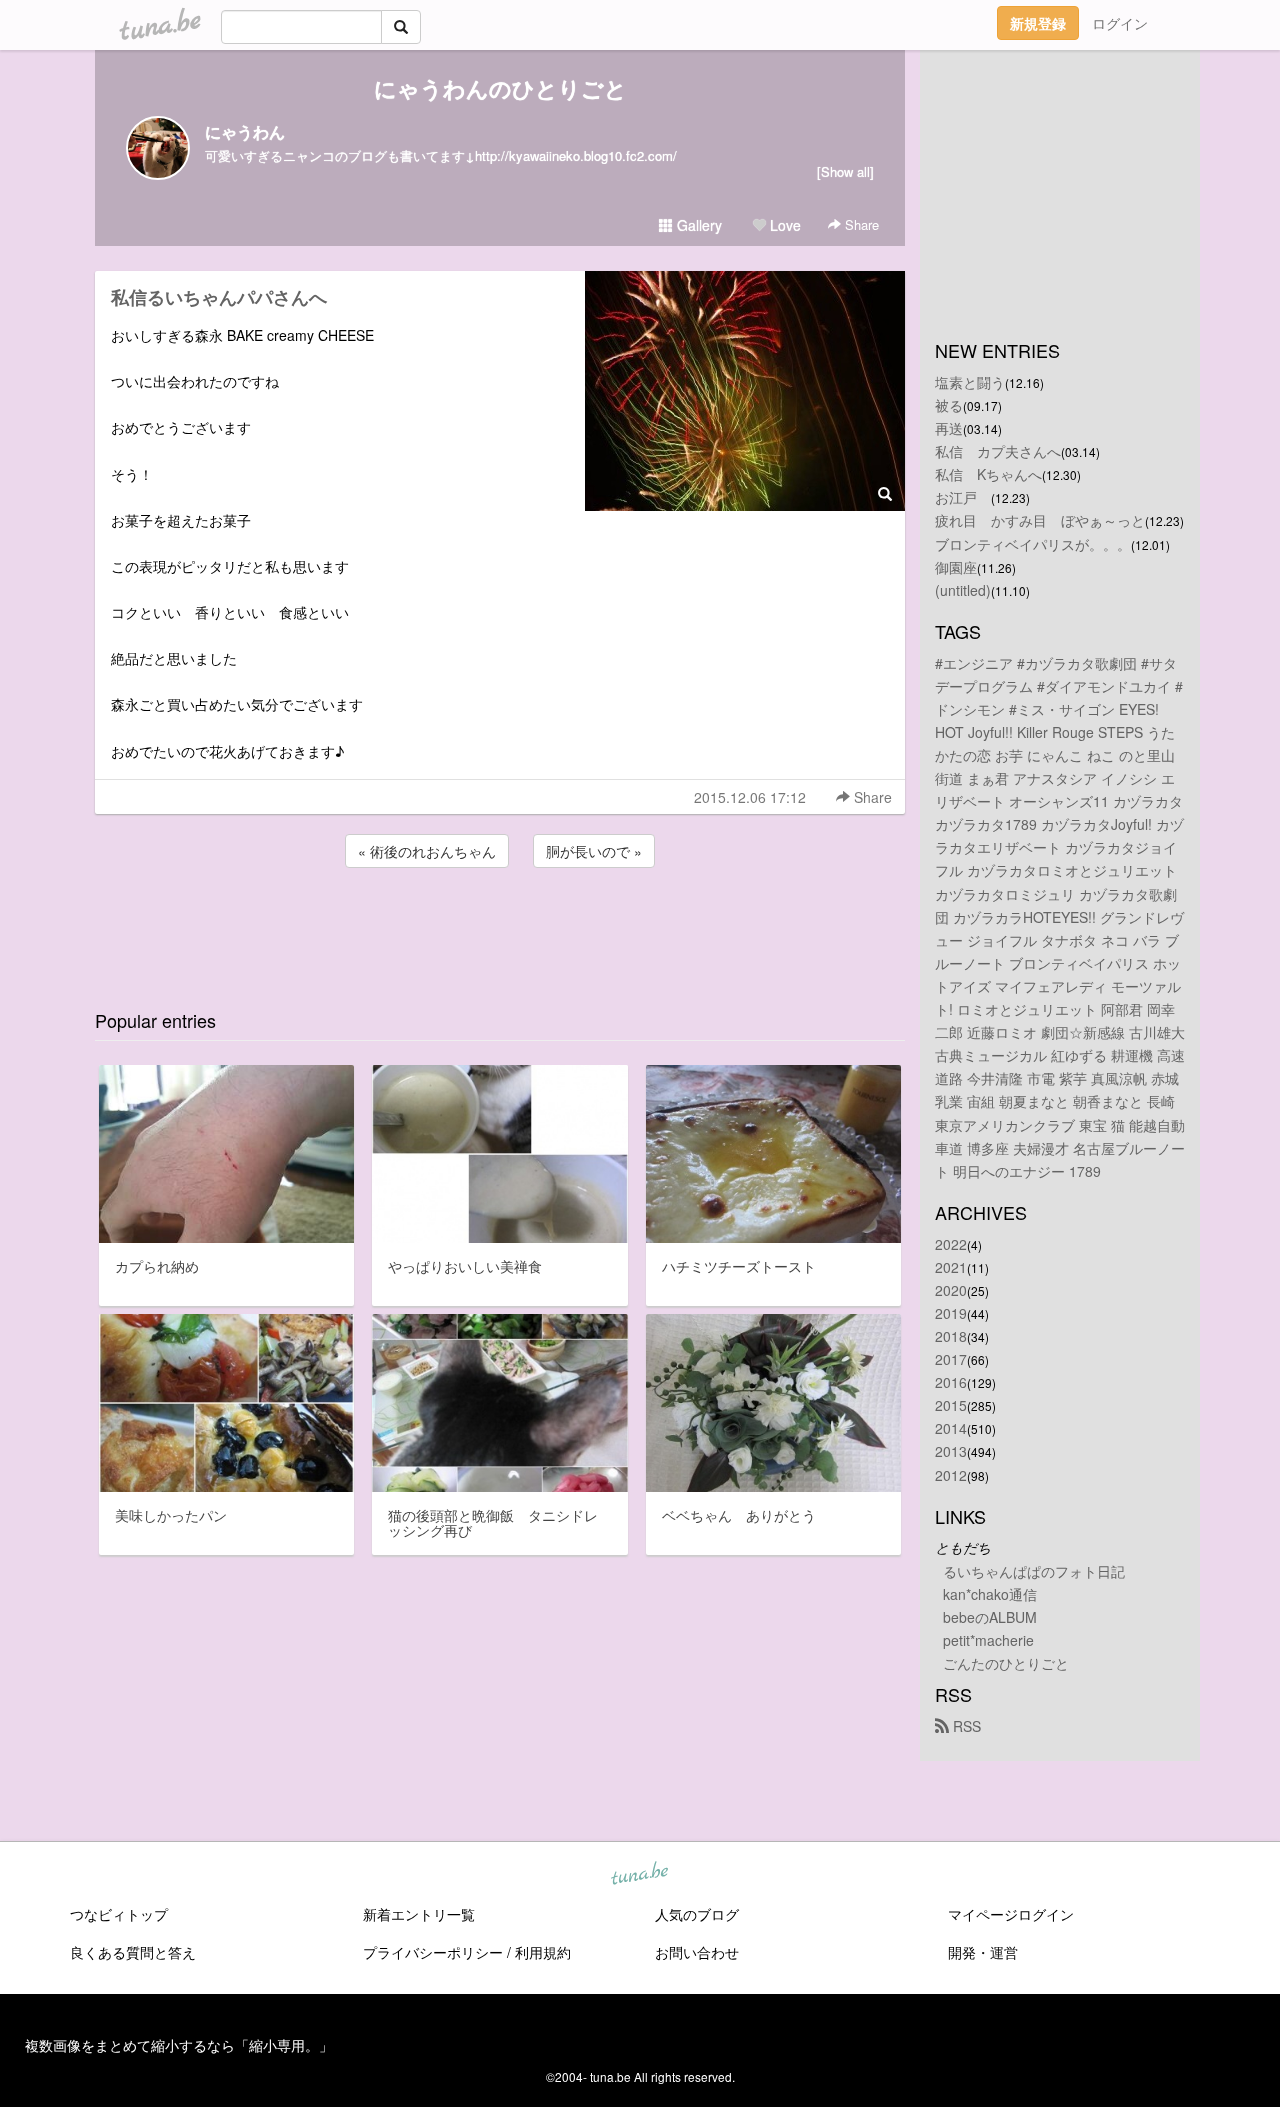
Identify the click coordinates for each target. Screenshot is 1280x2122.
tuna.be (639, 1875)
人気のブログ (697, 1914)
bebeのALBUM (990, 1617)
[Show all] (845, 171)
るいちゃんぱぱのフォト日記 (1034, 1571)
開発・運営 (983, 1952)
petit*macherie (988, 1640)
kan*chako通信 (990, 1594)
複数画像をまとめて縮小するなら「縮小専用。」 (179, 2045)
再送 (949, 428)
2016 (951, 1382)
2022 (951, 1244)
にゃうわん (245, 131)
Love (783, 225)
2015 (951, 1405)
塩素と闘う (970, 382)
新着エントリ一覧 (419, 1914)
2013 (951, 1451)
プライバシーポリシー (433, 1952)
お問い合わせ (697, 1952)
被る (949, 405)
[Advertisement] (500, 926)
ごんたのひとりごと (1006, 1663)
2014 (951, 1428)
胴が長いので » (594, 851)
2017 (951, 1359)
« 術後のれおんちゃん (427, 851)
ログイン (1120, 23)
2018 (951, 1336)
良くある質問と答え (133, 1952)
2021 (951, 1267)
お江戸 (963, 497)
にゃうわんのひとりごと (500, 88)
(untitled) (963, 590)
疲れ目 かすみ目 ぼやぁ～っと (1040, 520)
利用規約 (543, 1952)
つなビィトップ (119, 1914)
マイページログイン (1011, 1914)
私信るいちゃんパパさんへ (228, 297)
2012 (951, 1475)
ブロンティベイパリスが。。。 (1033, 544)
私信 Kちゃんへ (988, 474)
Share (860, 224)
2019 (951, 1313)
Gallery (697, 225)
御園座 (956, 567)
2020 (951, 1290)
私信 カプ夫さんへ (998, 451)
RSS (965, 1726)
